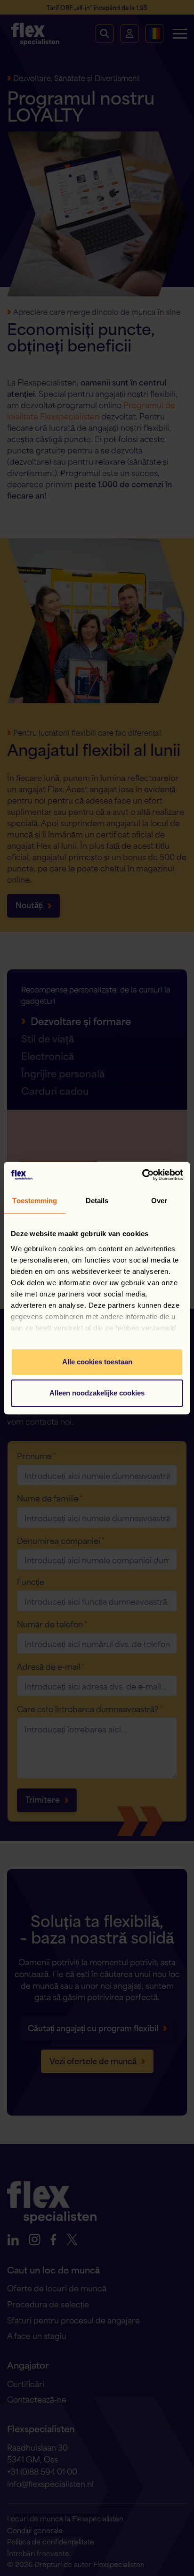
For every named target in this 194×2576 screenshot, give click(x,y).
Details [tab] (97, 1201)
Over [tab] (159, 1201)
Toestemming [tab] (35, 1201)
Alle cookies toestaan (97, 1362)
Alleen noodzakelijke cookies (97, 1393)
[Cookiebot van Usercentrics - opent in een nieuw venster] (142, 1175)
